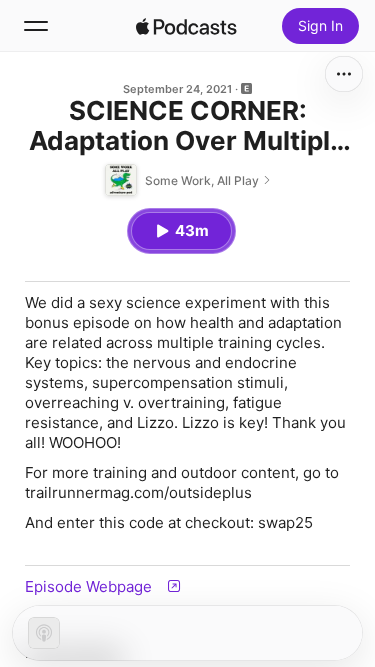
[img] (187, 26)
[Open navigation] (36, 26)
